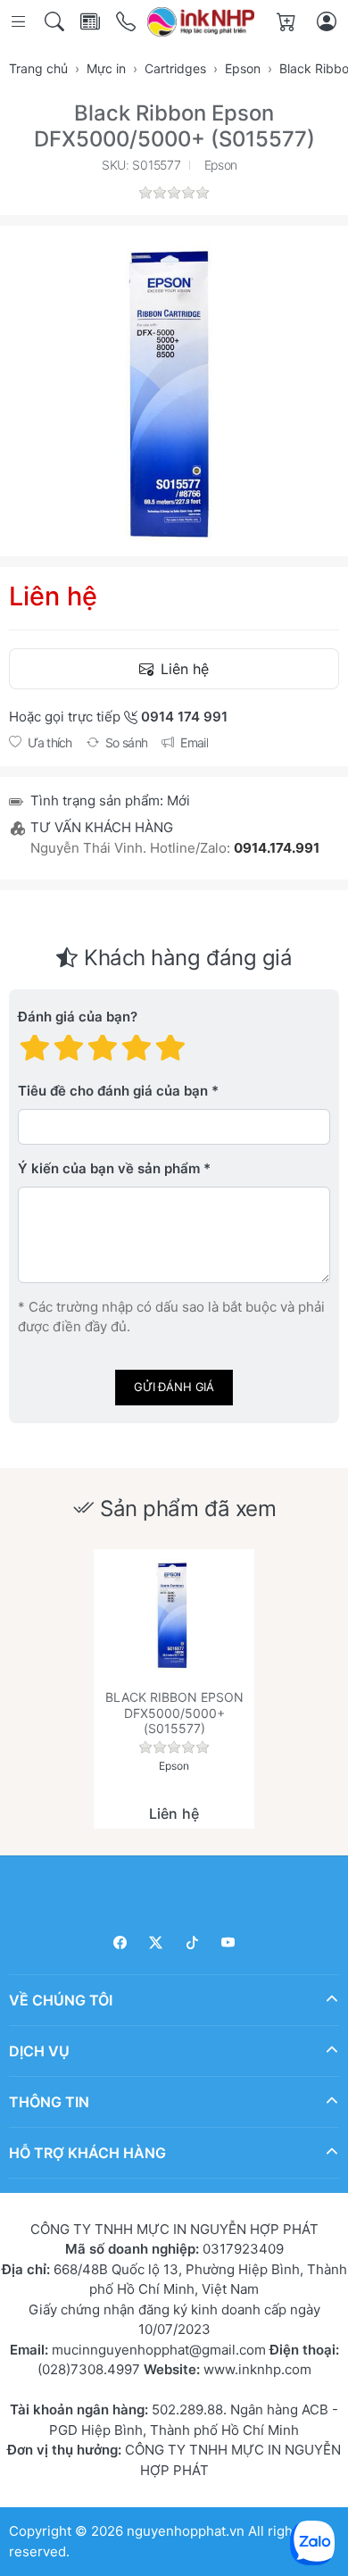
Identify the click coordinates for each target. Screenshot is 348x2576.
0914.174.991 (277, 848)
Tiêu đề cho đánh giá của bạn (113, 1092)
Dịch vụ (39, 2051)
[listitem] (174, 391)
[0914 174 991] (127, 22)
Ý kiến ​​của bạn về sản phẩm (109, 1169)
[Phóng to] (174, 391)
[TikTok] (192, 1942)
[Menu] (20, 22)
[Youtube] (229, 1942)
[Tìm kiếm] (56, 22)
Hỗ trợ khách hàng (87, 2153)
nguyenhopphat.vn (186, 2531)
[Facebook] (120, 1942)
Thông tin (49, 2102)
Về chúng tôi (61, 2000)
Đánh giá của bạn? (78, 1017)
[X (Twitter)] (157, 1942)
